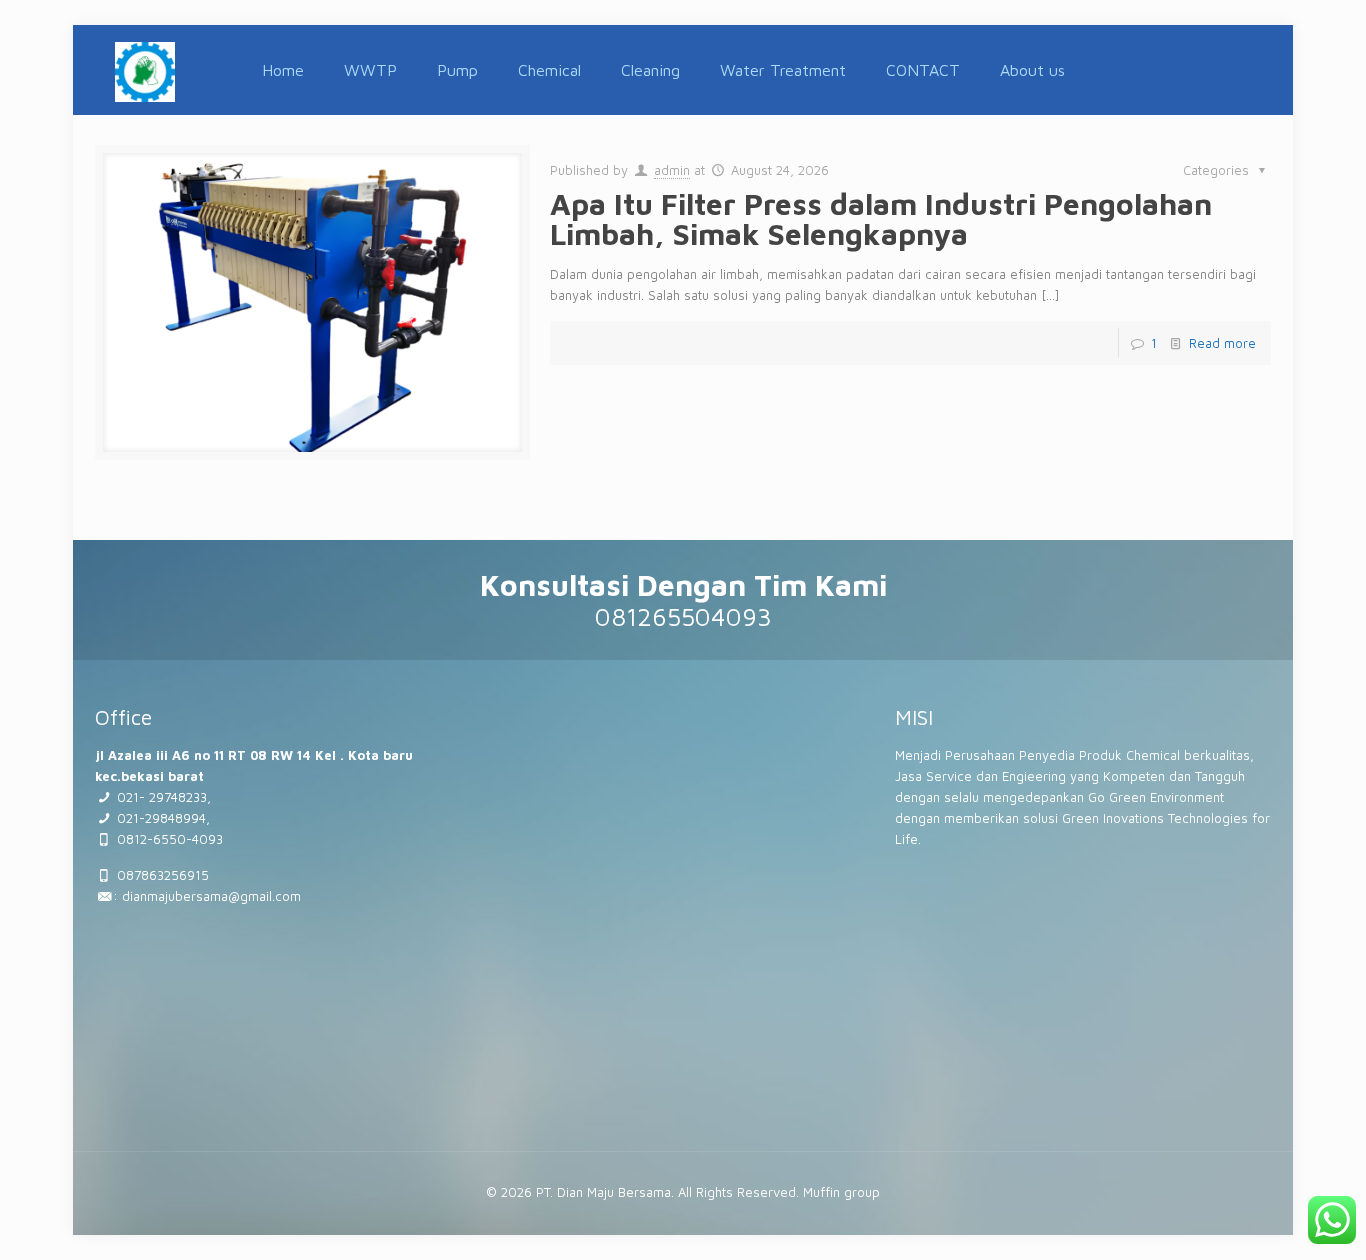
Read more (1222, 343)
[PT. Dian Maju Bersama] (145, 70)
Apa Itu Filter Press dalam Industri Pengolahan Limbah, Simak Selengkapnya (881, 218)
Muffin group (841, 1192)
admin (672, 170)
